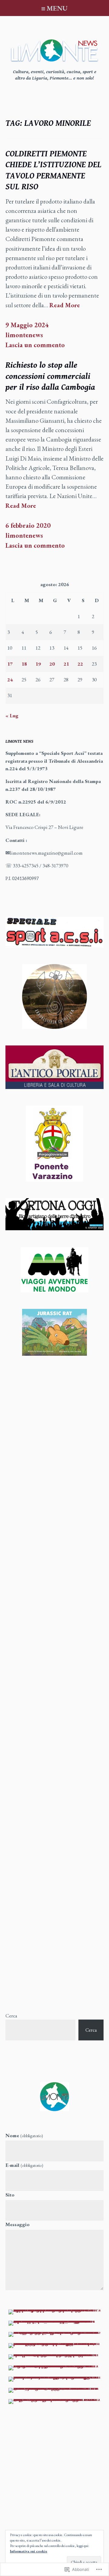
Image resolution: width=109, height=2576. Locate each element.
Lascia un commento (35, 345)
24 (10, 680)
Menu (57, 8)
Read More (65, 305)
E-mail (24, 2165)
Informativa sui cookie (29, 2551)
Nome (24, 2135)
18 (24, 664)
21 (66, 664)
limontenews (24, 335)
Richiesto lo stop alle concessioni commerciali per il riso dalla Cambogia (50, 376)
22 (80, 664)
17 (10, 664)
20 (52, 664)
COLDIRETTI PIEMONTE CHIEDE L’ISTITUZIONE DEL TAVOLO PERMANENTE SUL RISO (53, 170)
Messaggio (18, 2224)
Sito (10, 2195)
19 (38, 664)
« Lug (12, 716)
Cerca (11, 2016)
